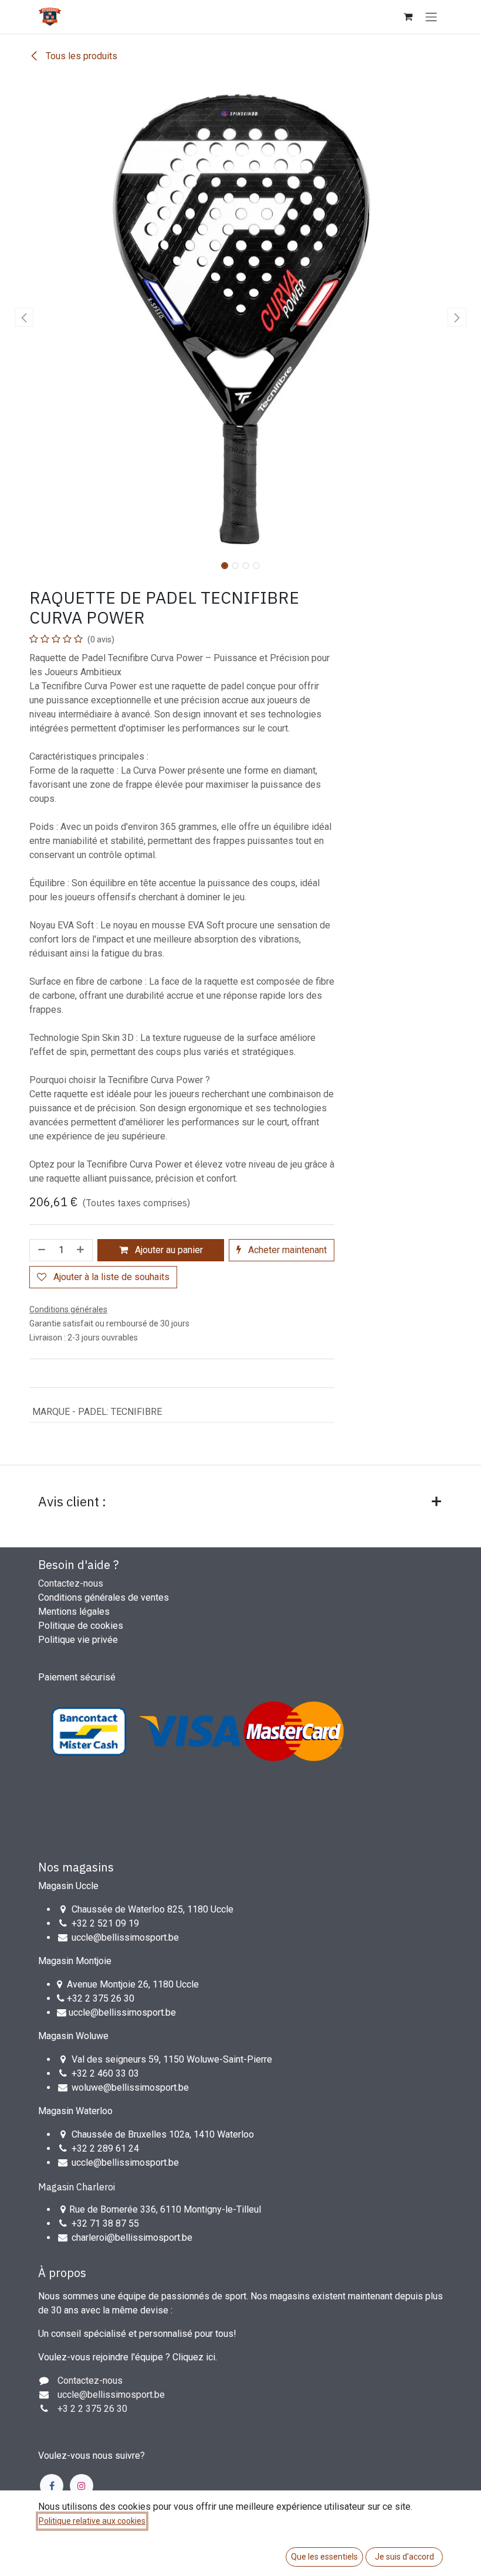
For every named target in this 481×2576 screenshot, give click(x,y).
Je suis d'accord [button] (404, 2557)
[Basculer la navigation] (431, 17)
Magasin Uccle (68, 1886)
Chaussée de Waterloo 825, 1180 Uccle (153, 1909)
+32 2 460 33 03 (105, 2073)
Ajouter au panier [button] (168, 1250)
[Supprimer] (40, 1250)
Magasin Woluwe (73, 2036)
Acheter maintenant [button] (286, 1250)
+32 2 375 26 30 (101, 1998)
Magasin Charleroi (77, 2187)
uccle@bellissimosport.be (125, 1937)
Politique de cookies (81, 1626)
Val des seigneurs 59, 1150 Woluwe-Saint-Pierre (172, 2059)
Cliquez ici (194, 2357)
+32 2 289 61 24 (106, 2148)
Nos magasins (76, 1867)
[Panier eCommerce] (408, 16)
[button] (24, 317)
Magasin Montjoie (75, 1961)
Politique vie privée (78, 1640)
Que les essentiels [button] (324, 2557)
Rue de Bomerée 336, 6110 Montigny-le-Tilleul (165, 2209)
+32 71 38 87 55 (105, 2223)
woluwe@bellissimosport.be (130, 2087)
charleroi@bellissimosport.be (132, 2238)
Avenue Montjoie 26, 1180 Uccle (133, 1984)
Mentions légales (74, 1612)
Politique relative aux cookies (92, 2521)
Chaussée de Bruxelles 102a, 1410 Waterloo (163, 2134)
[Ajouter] (82, 1250)
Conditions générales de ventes (104, 1597)
